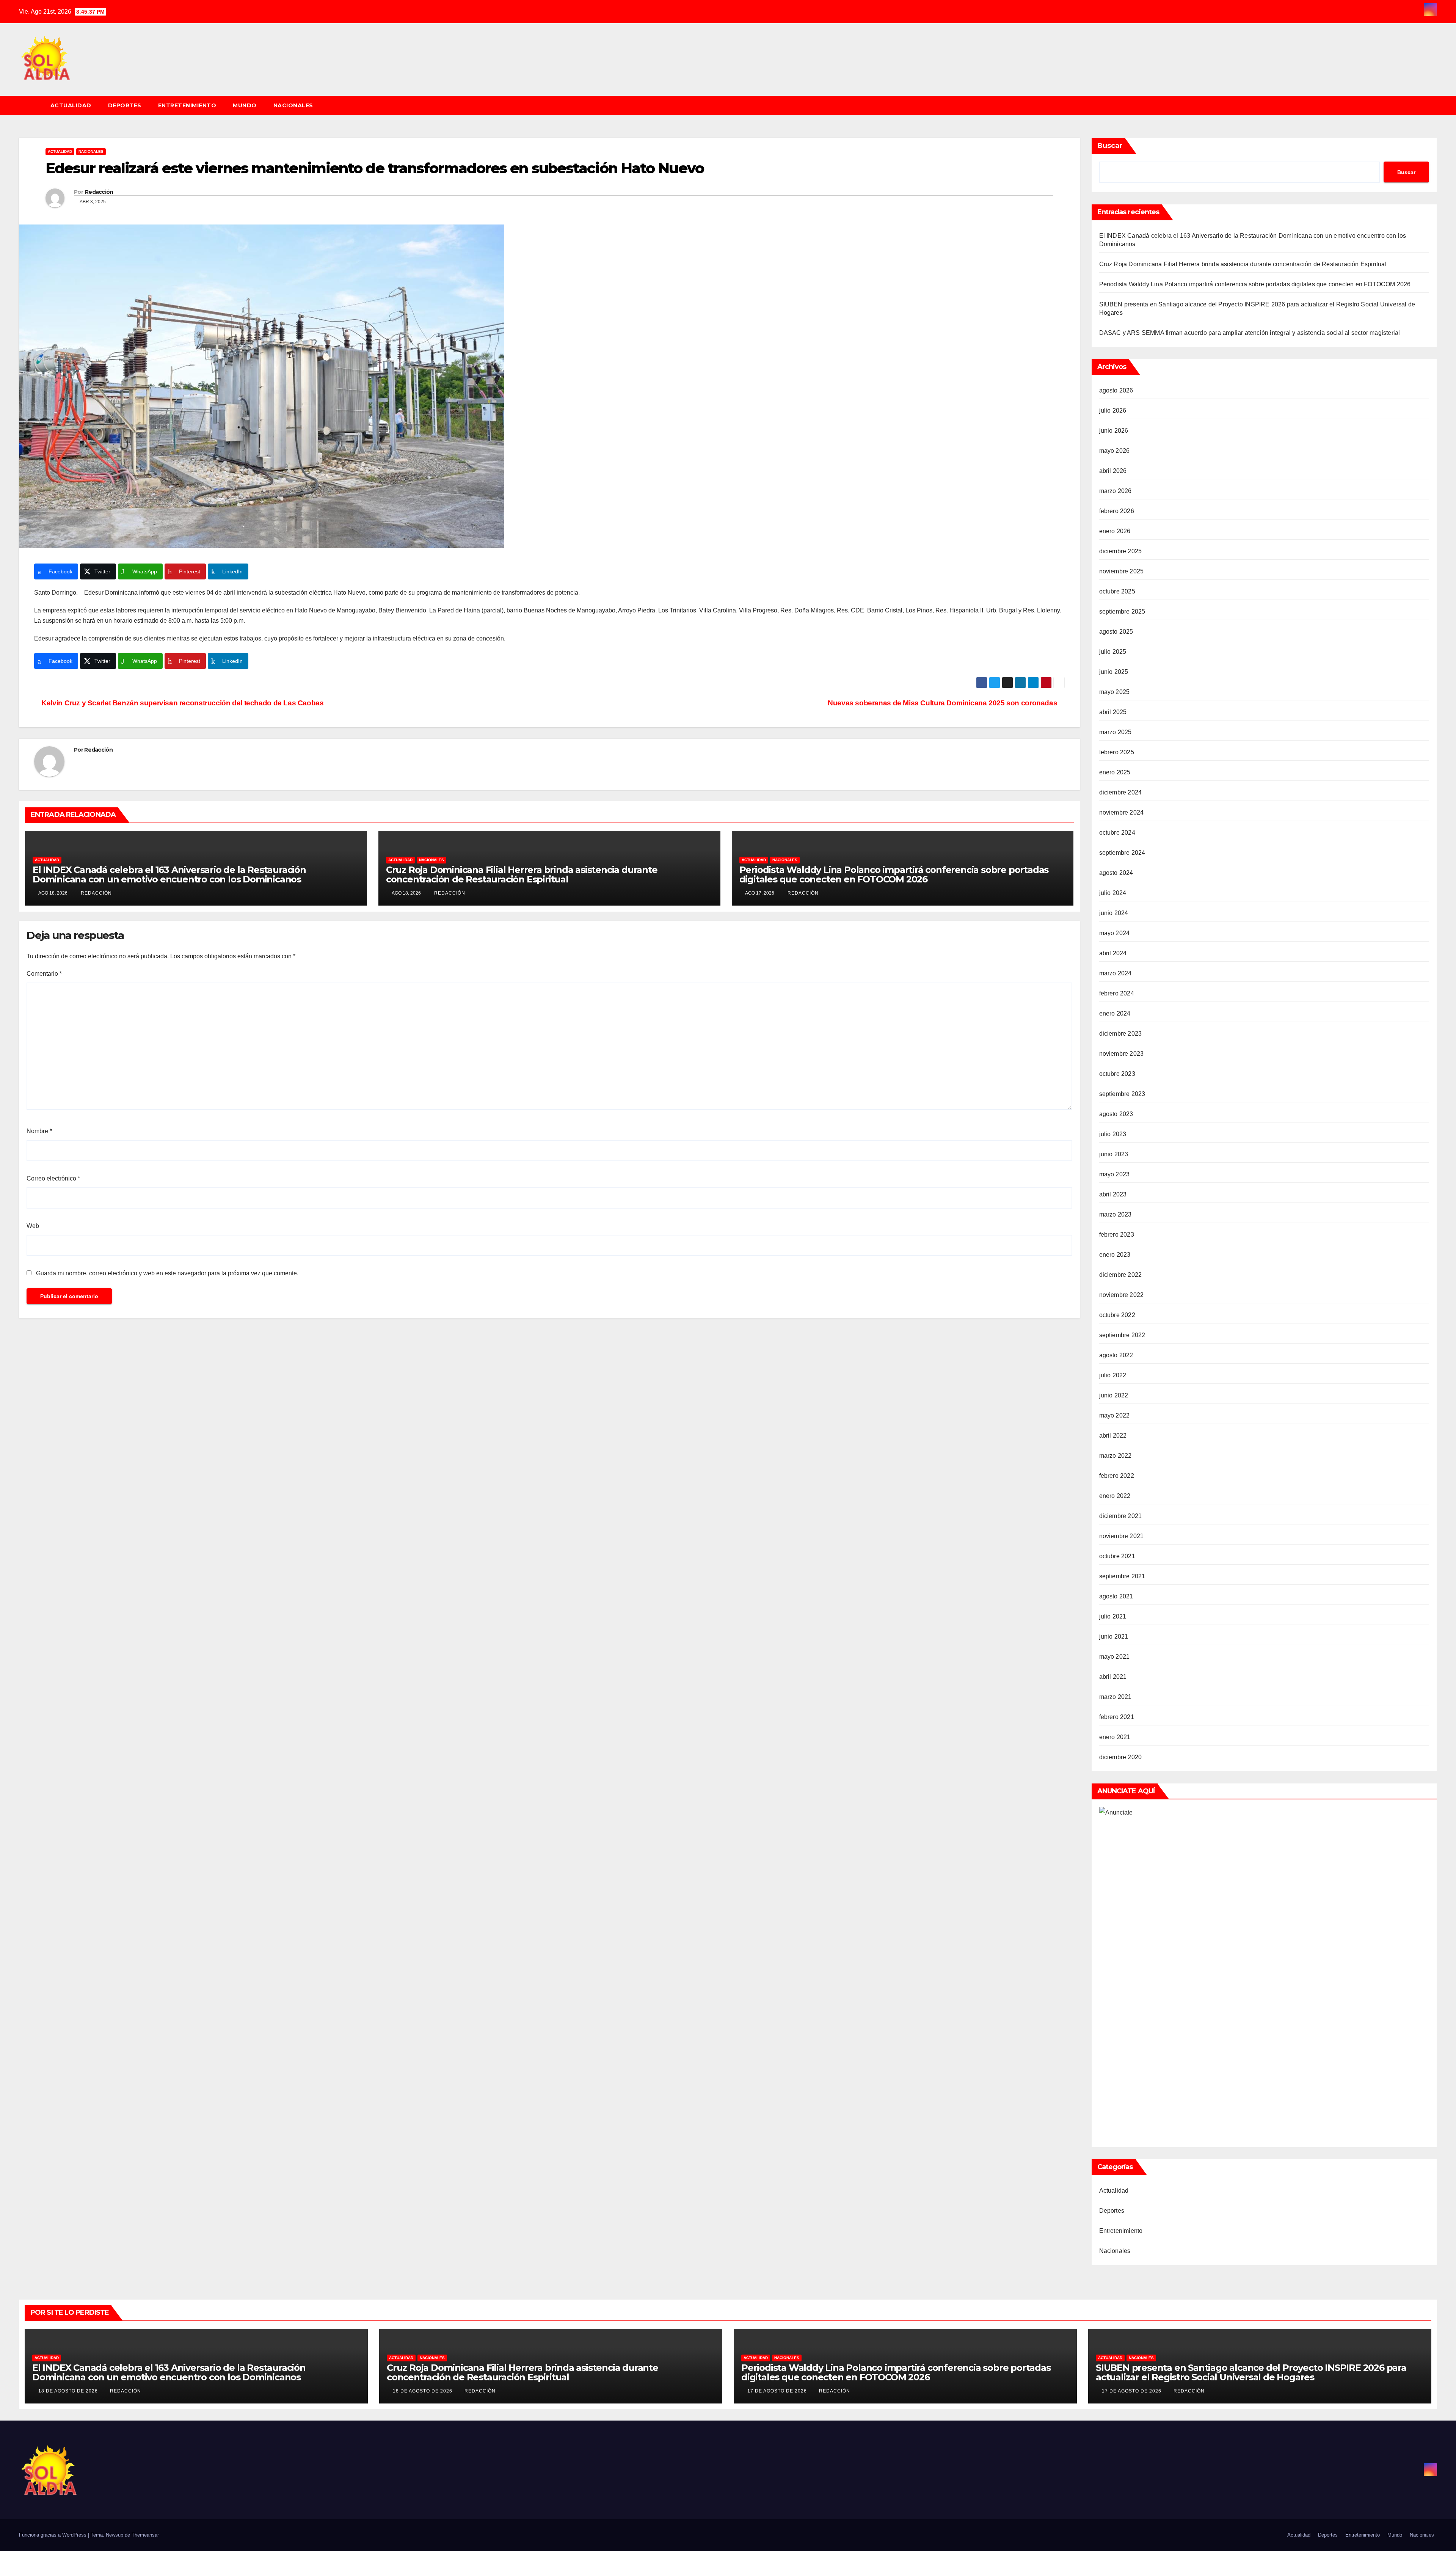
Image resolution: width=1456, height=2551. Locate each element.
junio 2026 (1114, 431)
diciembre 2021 (1121, 1516)
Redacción (99, 192)
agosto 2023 (1116, 1114)
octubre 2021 (1117, 1556)
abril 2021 (1113, 1677)
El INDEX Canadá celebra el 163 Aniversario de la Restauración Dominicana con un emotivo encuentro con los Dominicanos (169, 874)
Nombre (39, 1131)
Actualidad (71, 105)
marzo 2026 (1116, 491)
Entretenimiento (187, 105)
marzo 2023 (1116, 1214)
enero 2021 (1115, 1737)
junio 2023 (1114, 1154)
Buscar (1110, 146)
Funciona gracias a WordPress (53, 2535)
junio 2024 (1114, 913)
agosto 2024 (1116, 873)
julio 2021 (1113, 1616)
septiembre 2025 (1122, 611)
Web (33, 1226)
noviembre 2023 (1122, 1054)
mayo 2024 (1115, 933)
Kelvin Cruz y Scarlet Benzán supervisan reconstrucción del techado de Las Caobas (182, 703)
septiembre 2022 (1122, 1335)
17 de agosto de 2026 (778, 2391)
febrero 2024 (1117, 993)
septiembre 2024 (1122, 853)
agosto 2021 (1116, 1596)
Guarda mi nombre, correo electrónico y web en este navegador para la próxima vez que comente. (167, 1273)
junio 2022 (1114, 1395)
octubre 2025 (1117, 591)
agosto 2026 (1116, 390)
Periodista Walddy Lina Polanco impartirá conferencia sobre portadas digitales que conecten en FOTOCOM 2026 (894, 874)
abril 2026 (1113, 471)
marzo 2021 (1116, 1697)
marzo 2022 (1116, 1456)
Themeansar (145, 2535)
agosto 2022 (1116, 1355)
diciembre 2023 (1121, 1034)
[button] (1435, 105)
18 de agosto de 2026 (69, 2391)
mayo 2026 (1115, 451)
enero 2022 (1115, 1496)
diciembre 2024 (1121, 792)
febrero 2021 (1117, 1717)
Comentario (44, 974)
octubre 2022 (1117, 1315)
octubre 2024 (1117, 833)
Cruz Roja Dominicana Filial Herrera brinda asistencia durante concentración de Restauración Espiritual (522, 874)
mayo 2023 (1115, 1174)
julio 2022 (1113, 1375)
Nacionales (293, 105)
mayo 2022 (1115, 1415)
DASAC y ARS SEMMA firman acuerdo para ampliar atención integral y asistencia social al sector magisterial (1250, 333)
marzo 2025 (1116, 732)
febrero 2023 (1117, 1235)
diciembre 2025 (1121, 551)
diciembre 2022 (1121, 1275)
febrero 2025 (1117, 752)
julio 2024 (1113, 893)
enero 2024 (1115, 1013)
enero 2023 (1115, 1255)
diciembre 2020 (1121, 1757)
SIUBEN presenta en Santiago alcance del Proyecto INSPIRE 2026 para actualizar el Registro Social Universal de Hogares (1251, 2372)
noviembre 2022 (1122, 1295)
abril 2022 (1113, 1436)
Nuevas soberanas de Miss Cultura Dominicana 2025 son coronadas (943, 703)
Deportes (125, 105)
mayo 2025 (1115, 692)
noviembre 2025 (1122, 571)
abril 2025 (1113, 712)
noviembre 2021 (1122, 1536)
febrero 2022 (1117, 1476)
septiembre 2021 (1122, 1576)
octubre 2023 (1117, 1074)
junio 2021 (1114, 1637)
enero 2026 (1115, 531)
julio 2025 (1113, 652)
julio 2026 (1113, 411)
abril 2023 (1113, 1194)
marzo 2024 (1116, 973)
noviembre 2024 (1122, 812)
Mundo (245, 105)
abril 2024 (1113, 953)
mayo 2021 (1115, 1657)
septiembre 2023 (1122, 1094)
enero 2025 (1115, 772)
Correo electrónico (53, 1178)
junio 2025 (1114, 672)
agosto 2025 (1116, 632)
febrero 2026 (1117, 511)
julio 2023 (1113, 1134)
